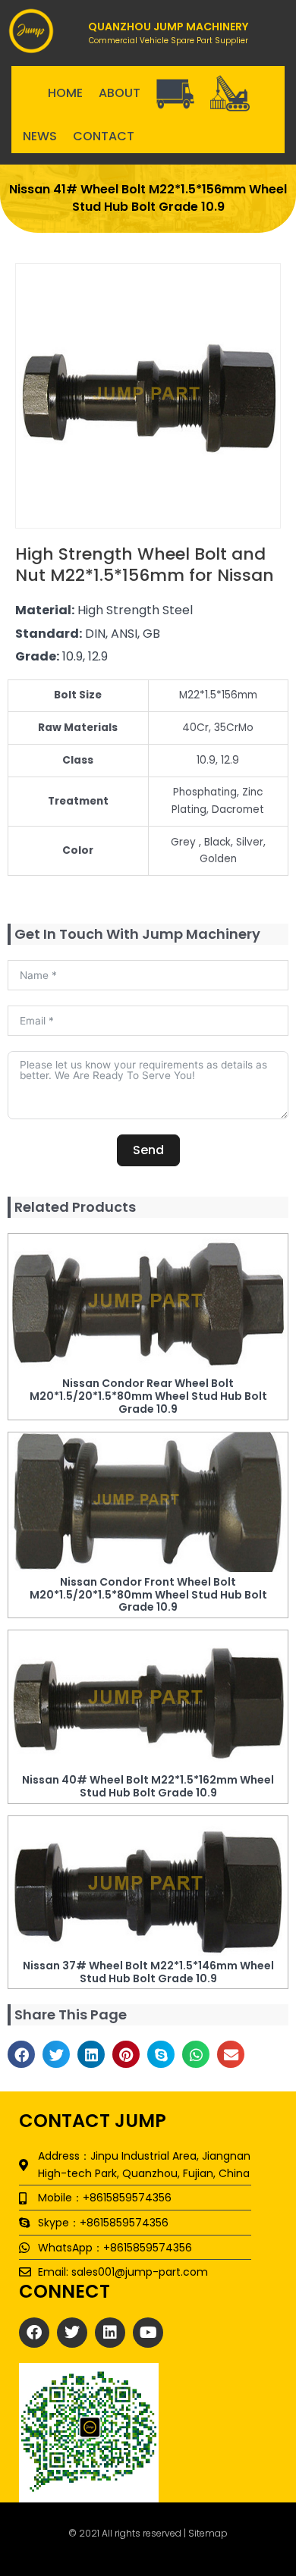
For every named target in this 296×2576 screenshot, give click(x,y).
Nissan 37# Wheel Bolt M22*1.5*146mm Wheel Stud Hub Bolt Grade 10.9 (148, 1972)
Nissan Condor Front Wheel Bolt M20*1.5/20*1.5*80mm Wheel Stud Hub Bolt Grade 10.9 (148, 1595)
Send (148, 1150)
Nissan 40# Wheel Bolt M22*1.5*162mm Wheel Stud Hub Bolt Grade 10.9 (148, 1786)
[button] (21, 2054)
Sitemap (208, 2533)
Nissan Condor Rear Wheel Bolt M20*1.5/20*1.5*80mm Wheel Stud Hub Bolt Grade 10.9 (148, 1396)
